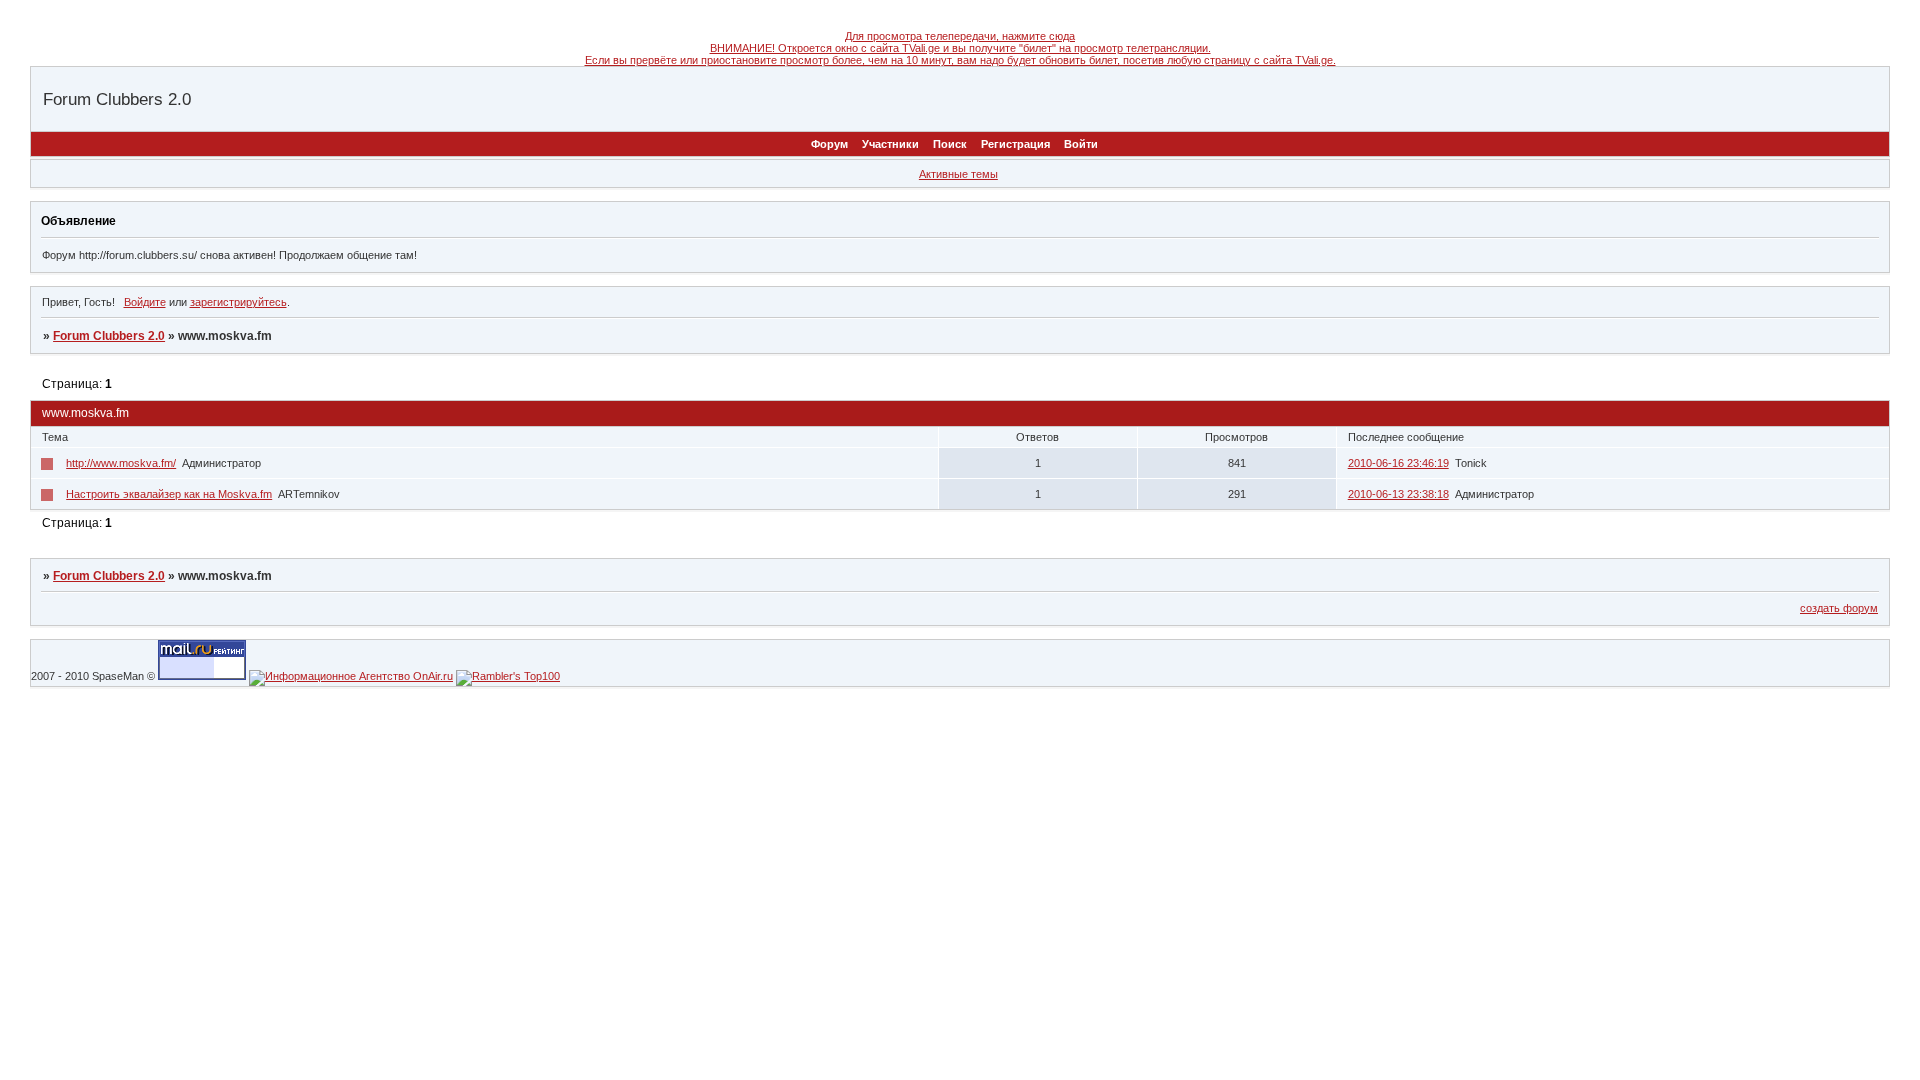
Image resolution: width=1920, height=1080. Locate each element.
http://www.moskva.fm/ (121, 463)
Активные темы (958, 174)
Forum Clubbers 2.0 (109, 336)
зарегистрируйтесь (238, 302)
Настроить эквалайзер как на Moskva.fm (169, 494)
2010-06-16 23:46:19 (1398, 463)
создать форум (1839, 608)
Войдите (145, 302)
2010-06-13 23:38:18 (1398, 494)
